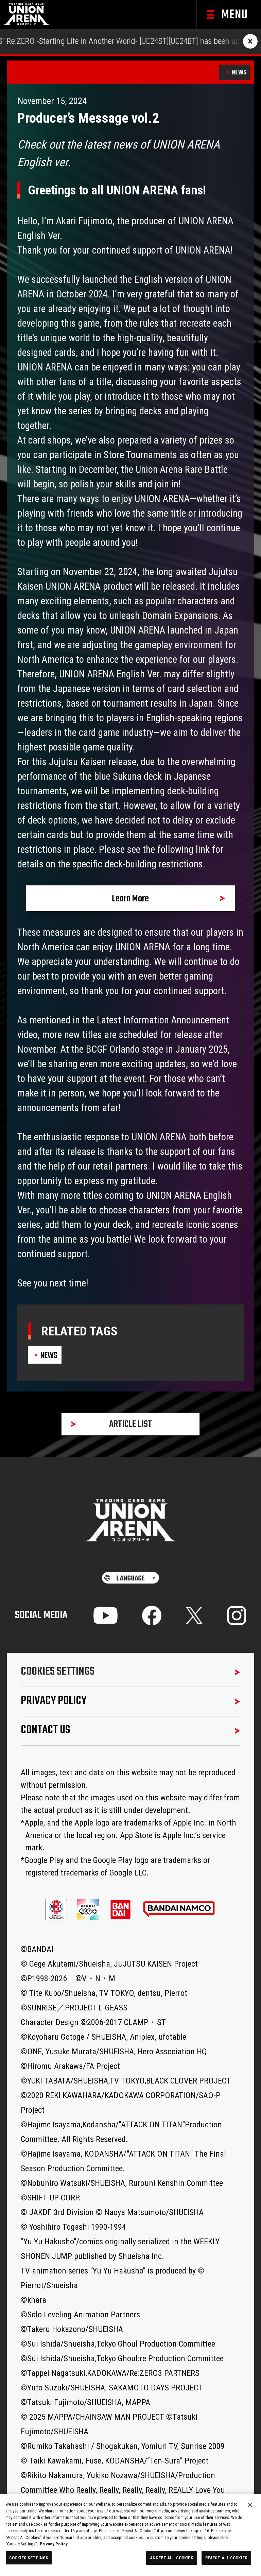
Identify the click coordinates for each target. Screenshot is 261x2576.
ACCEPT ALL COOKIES (171, 2558)
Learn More (130, 899)
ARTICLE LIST (130, 1424)
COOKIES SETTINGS (58, 1672)
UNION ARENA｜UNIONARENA (27, 15)
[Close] (250, 2505)
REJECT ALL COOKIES (226, 2558)
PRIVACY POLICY (54, 1701)
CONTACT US (45, 1730)
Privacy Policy (54, 2544)
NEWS (239, 73)
